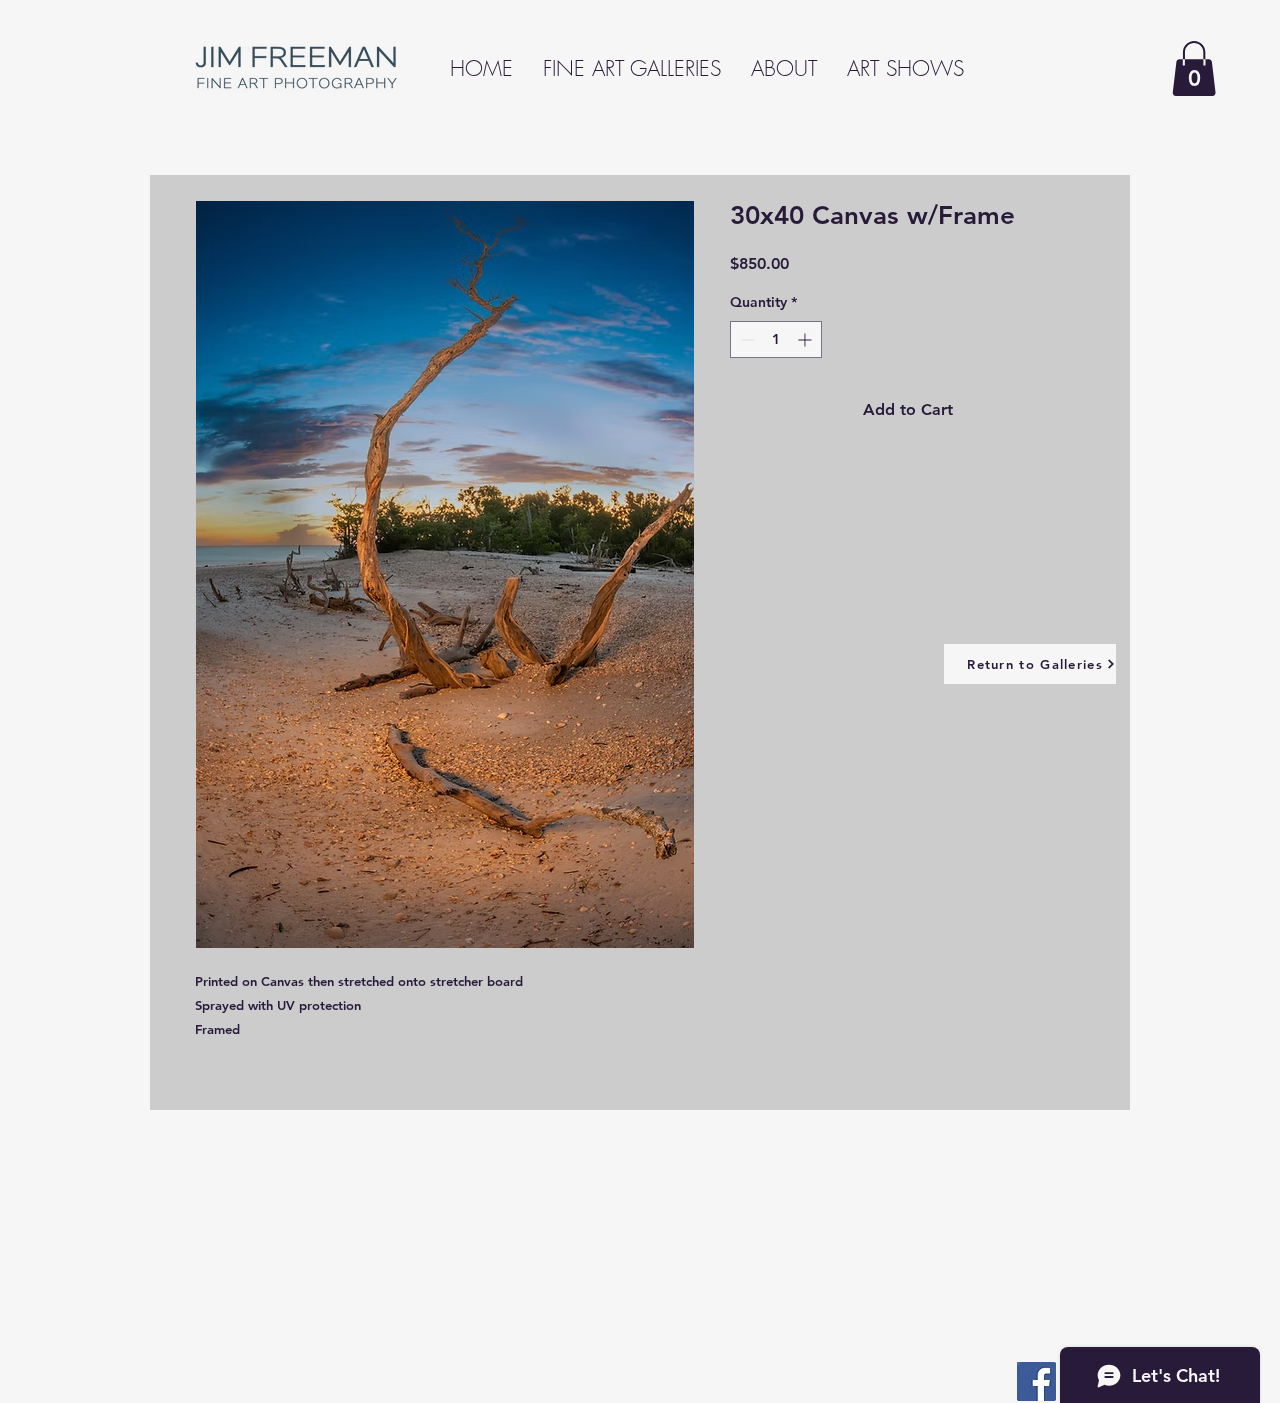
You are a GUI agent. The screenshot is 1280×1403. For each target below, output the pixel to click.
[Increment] (806, 339)
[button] (1194, 68)
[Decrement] (745, 339)
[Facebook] (1036, 1381)
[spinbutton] (776, 339)
